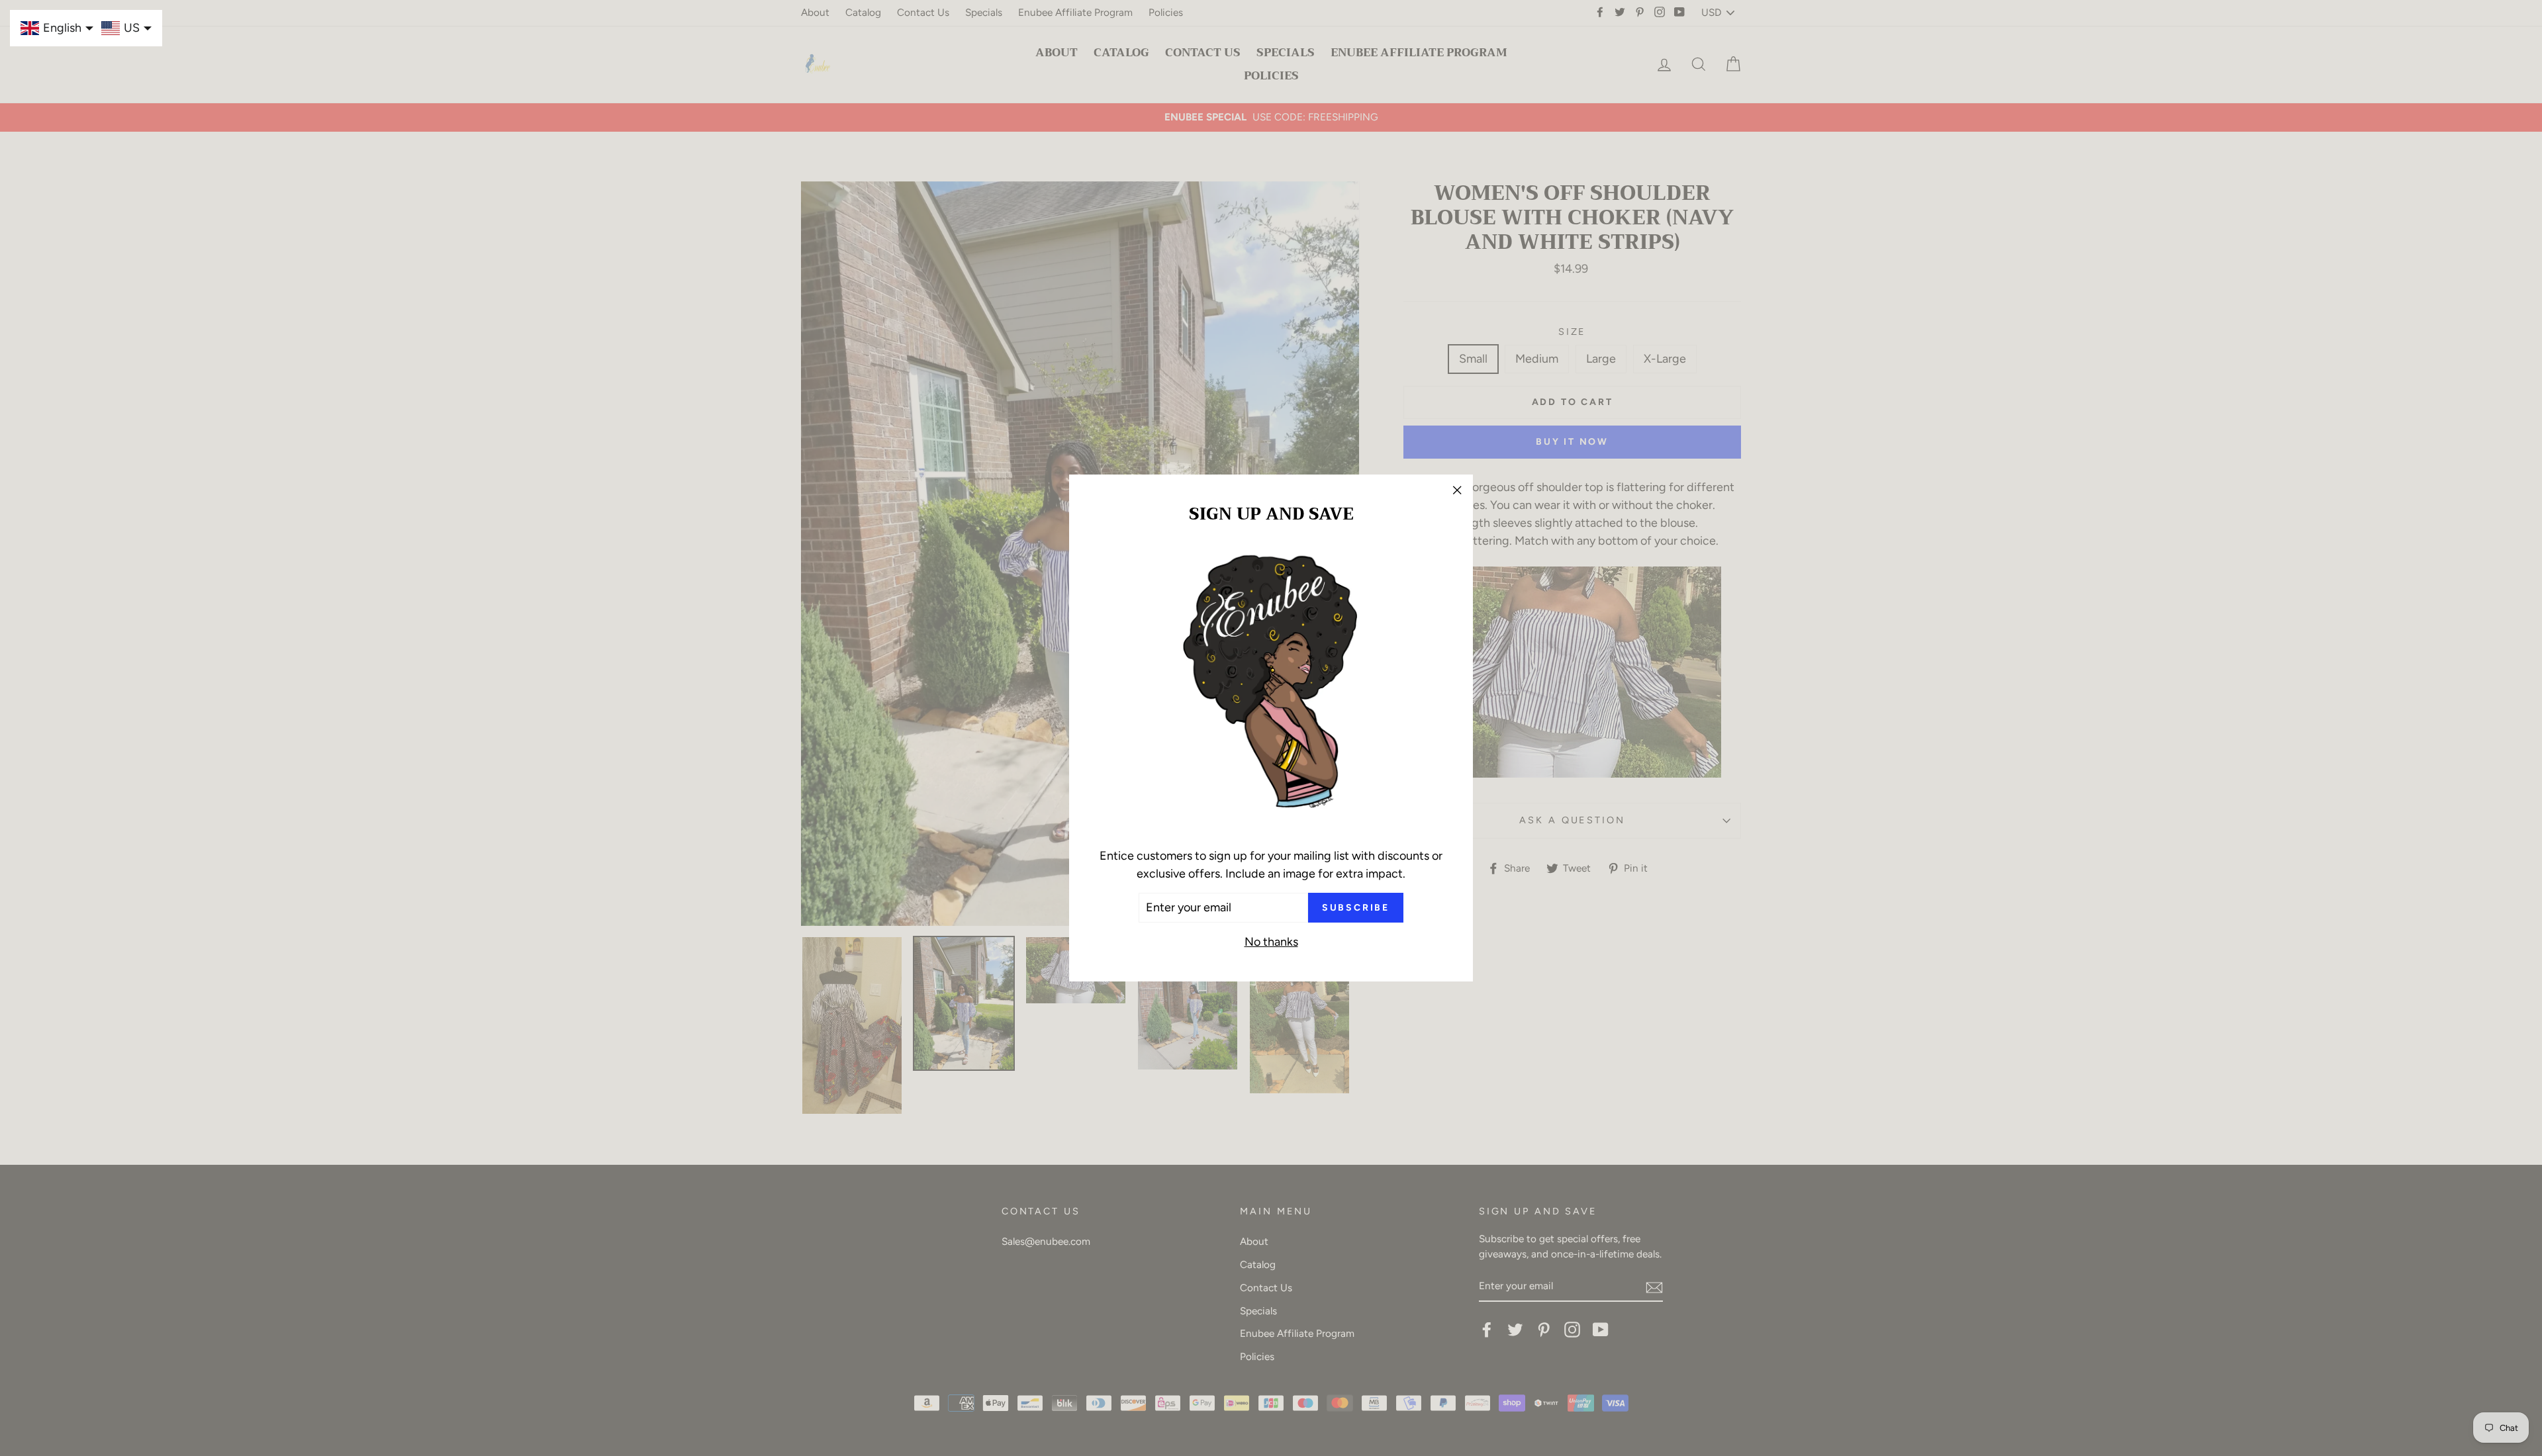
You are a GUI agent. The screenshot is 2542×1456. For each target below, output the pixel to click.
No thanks (1271, 942)
